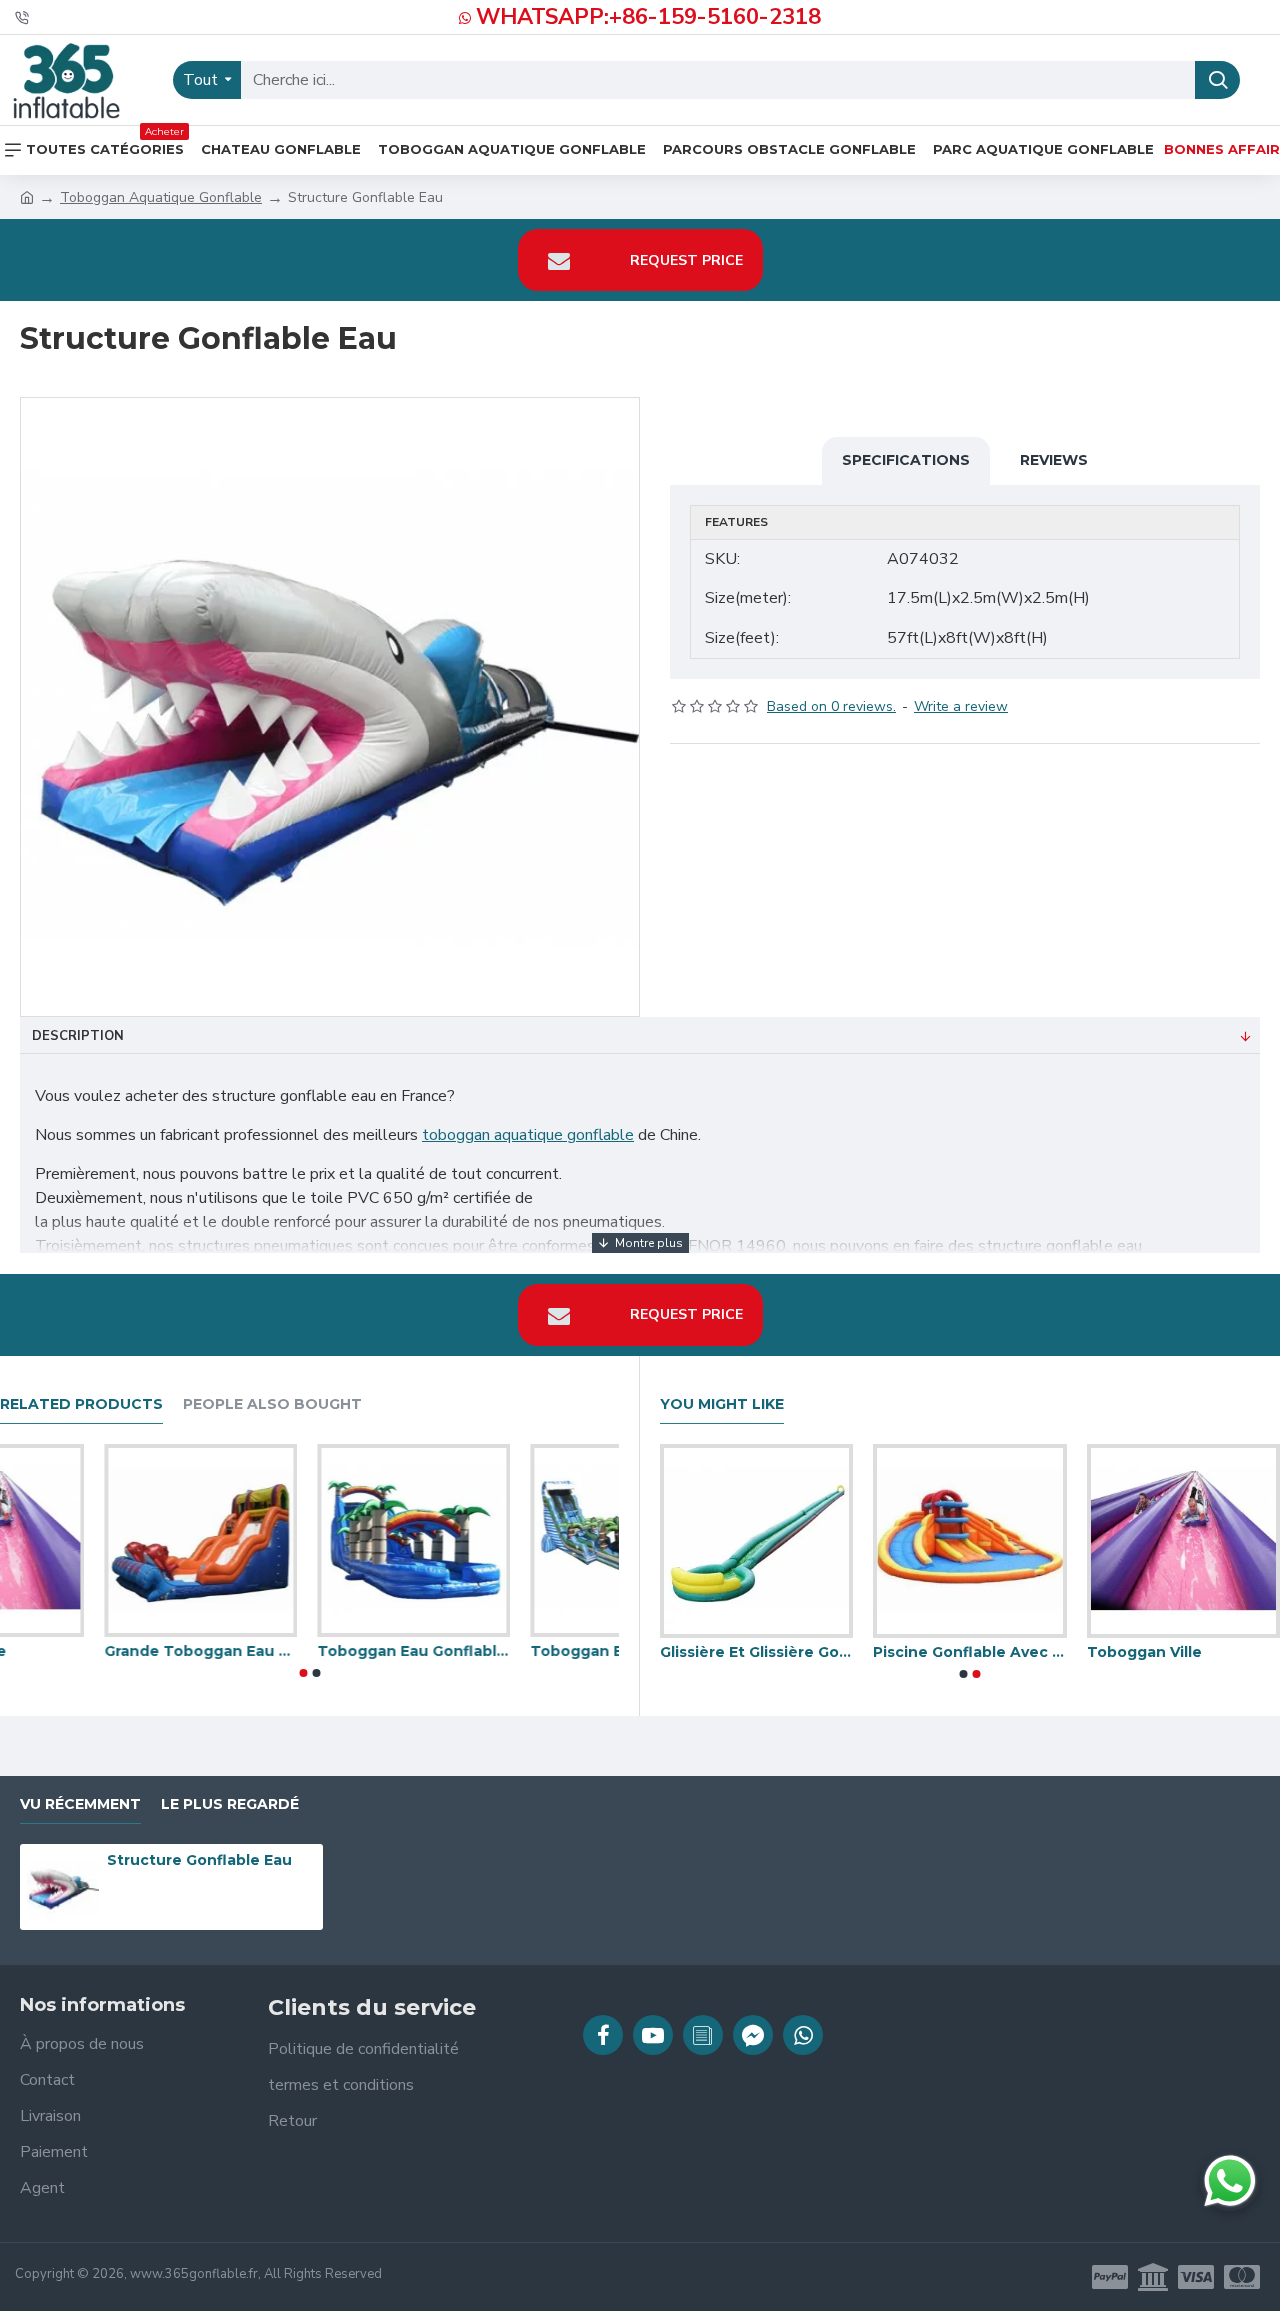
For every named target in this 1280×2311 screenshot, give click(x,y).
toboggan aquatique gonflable (528, 1135)
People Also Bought (272, 1404)
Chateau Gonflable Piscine (748, 1652)
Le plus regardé (230, 1804)
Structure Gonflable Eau (199, 1860)
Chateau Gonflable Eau (953, 1652)
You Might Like (722, 1404)
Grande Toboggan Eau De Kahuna (522, 1651)
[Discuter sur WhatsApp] (1230, 2181)
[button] (303, 1673)
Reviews (1054, 460)
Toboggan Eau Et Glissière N (1175, 1652)
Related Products (81, 1404)
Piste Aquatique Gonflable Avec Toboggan (96, 1651)
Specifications (906, 460)
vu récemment (80, 1804)
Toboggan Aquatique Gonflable (161, 197)
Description (78, 1036)
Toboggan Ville (270, 1651)
